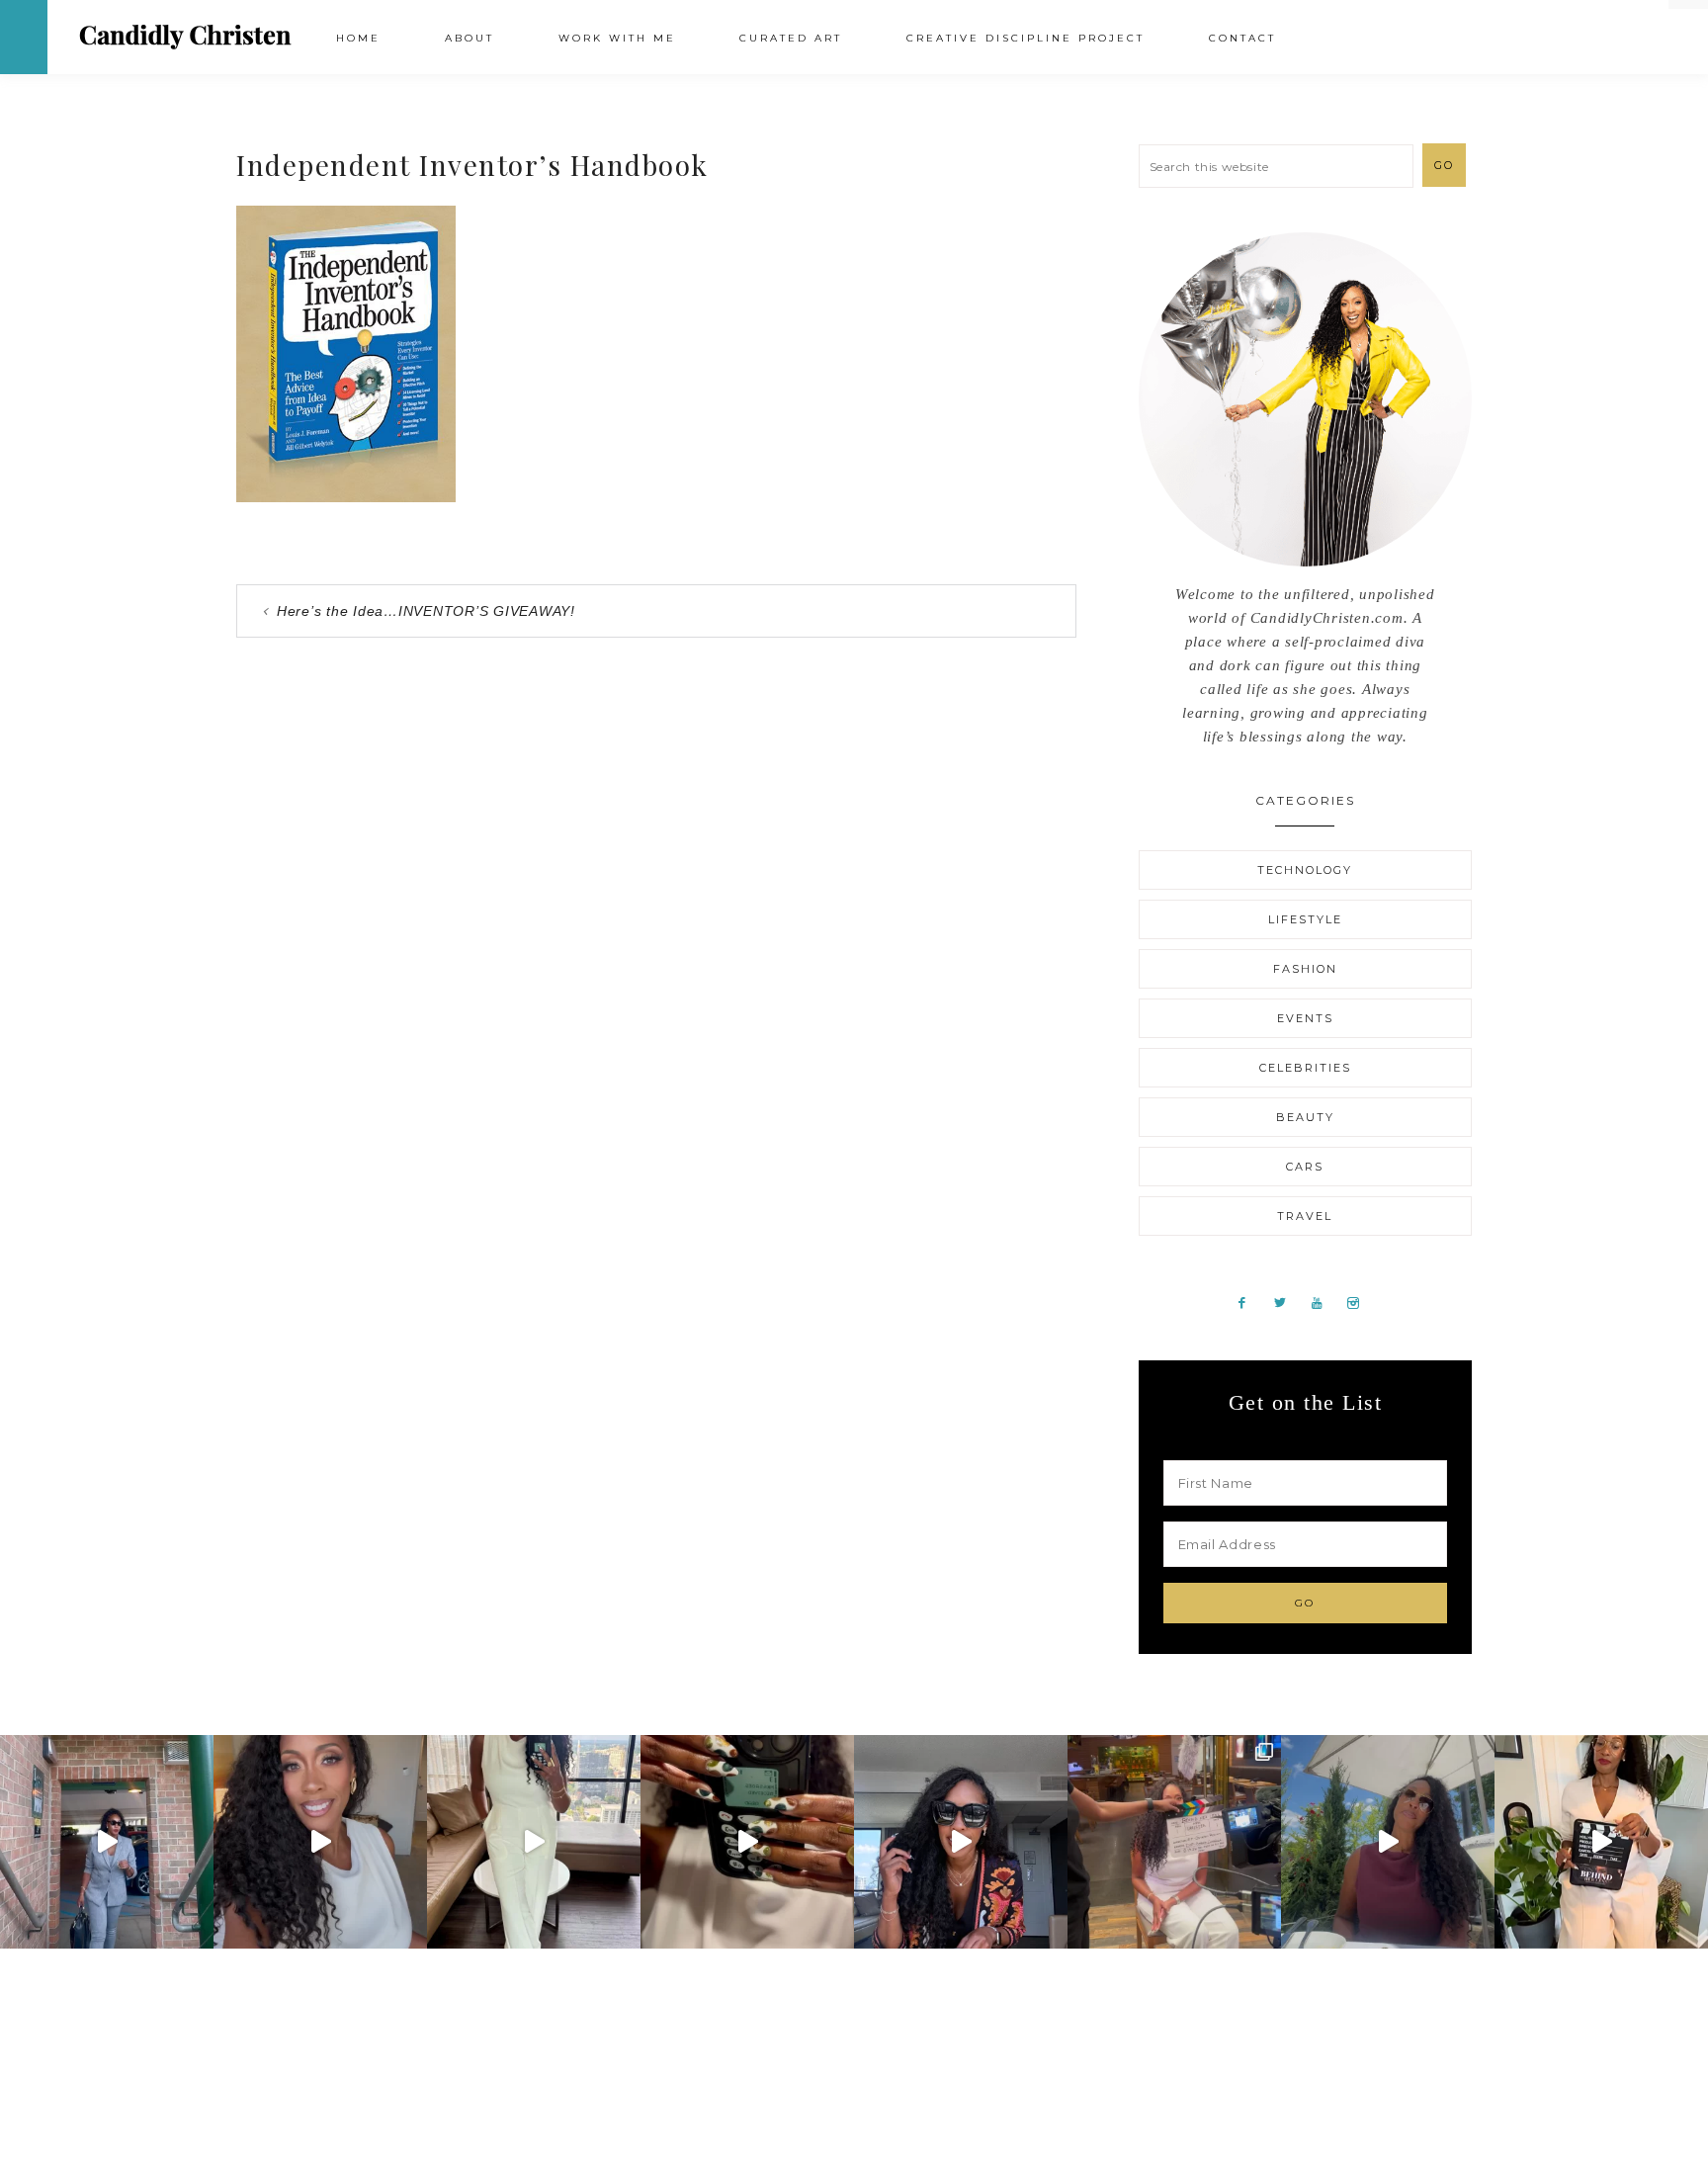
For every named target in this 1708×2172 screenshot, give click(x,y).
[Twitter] (1287, 1302)
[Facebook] (1250, 1302)
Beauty (1305, 1117)
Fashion (1305, 969)
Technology (1305, 870)
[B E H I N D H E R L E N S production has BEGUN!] (1174, 1842)
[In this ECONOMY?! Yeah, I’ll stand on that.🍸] (1388, 1842)
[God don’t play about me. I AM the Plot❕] (534, 1842)
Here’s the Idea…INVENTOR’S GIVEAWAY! (426, 611)
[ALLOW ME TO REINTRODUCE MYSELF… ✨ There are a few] (320, 1842)
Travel (1305, 1216)
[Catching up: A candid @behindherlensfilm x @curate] (961, 1842)
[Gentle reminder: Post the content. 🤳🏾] (747, 1842)
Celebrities (1305, 1068)
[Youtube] (1324, 1302)
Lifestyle (1305, 919)
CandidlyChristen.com (185, 36)
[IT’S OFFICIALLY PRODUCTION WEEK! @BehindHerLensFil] (1601, 1842)
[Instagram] (1361, 1302)
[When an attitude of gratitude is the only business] (107, 1842)
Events (1305, 1018)
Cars (1305, 1167)
